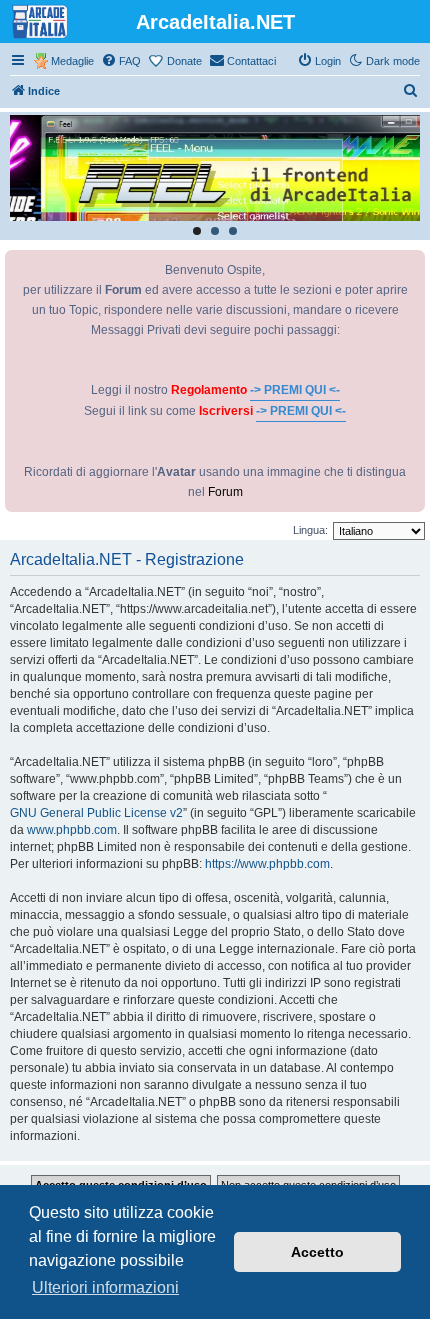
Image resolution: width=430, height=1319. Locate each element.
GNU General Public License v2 (96, 813)
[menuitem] (121, 61)
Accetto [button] (317, 1252)
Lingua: (310, 530)
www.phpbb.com (72, 830)
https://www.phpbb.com (267, 864)
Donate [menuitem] (184, 61)
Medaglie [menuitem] (72, 61)
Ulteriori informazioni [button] (105, 1287)
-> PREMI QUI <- (295, 390)
